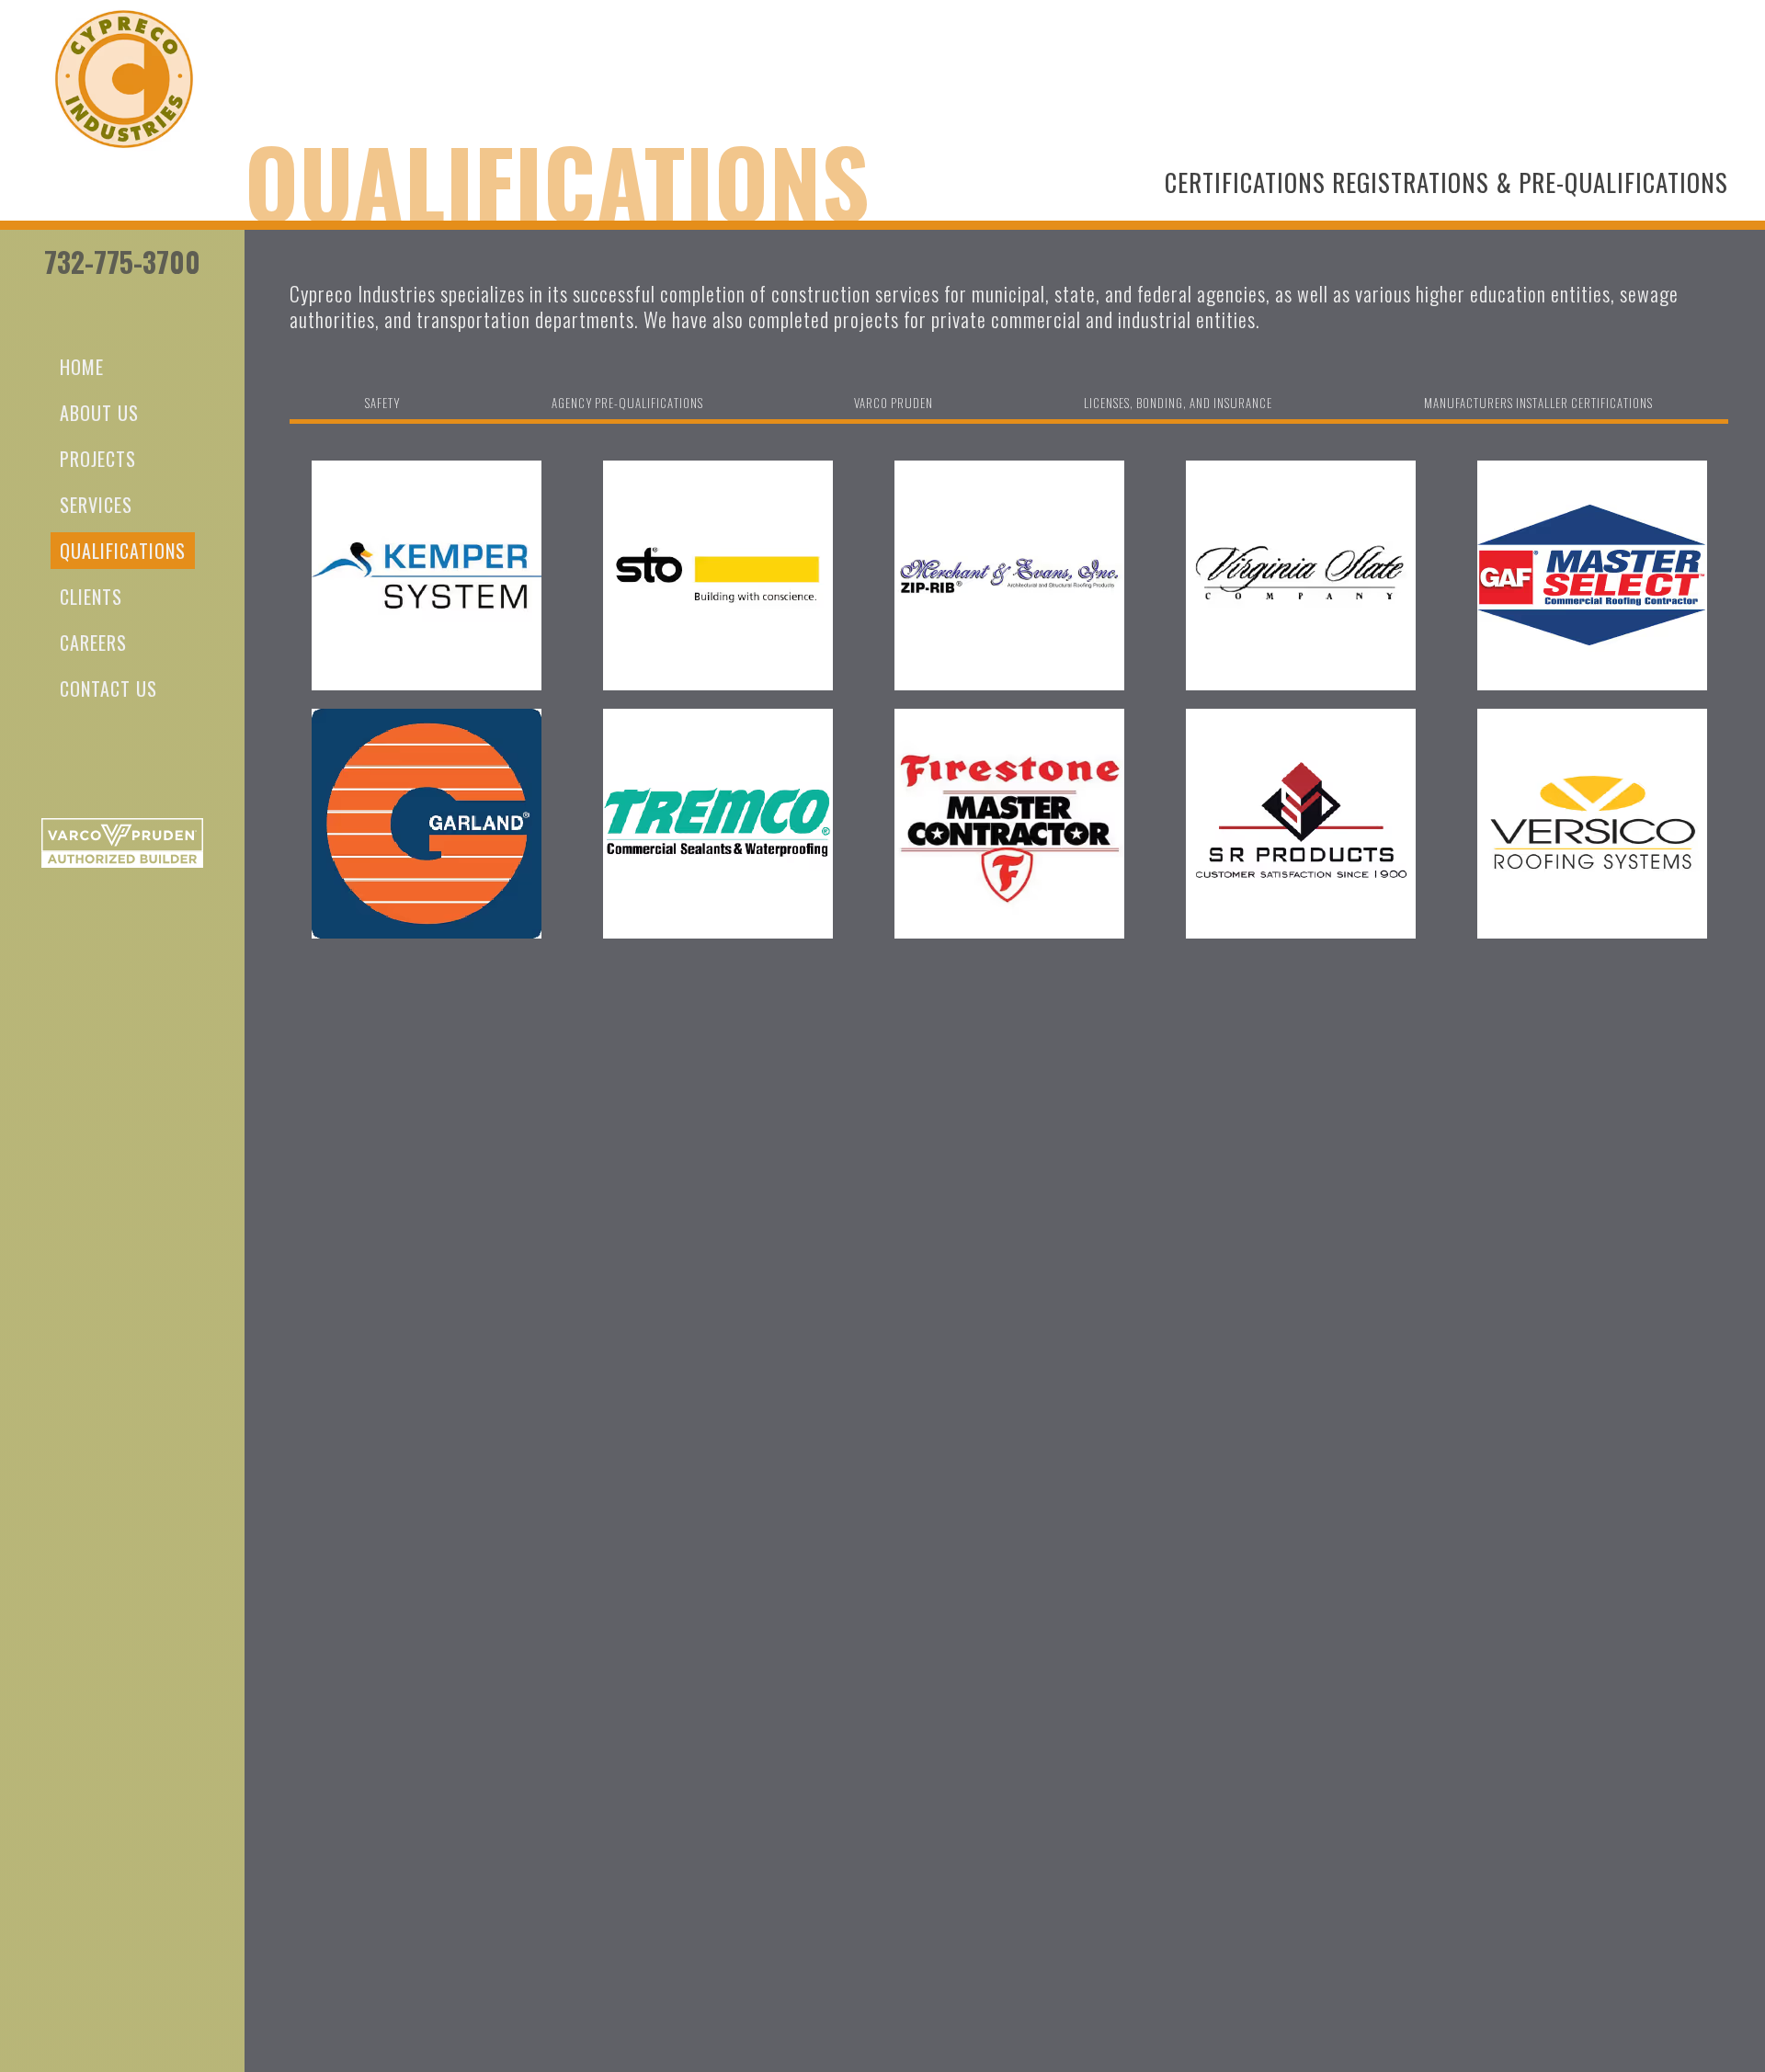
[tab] (382, 403)
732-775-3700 (122, 262)
